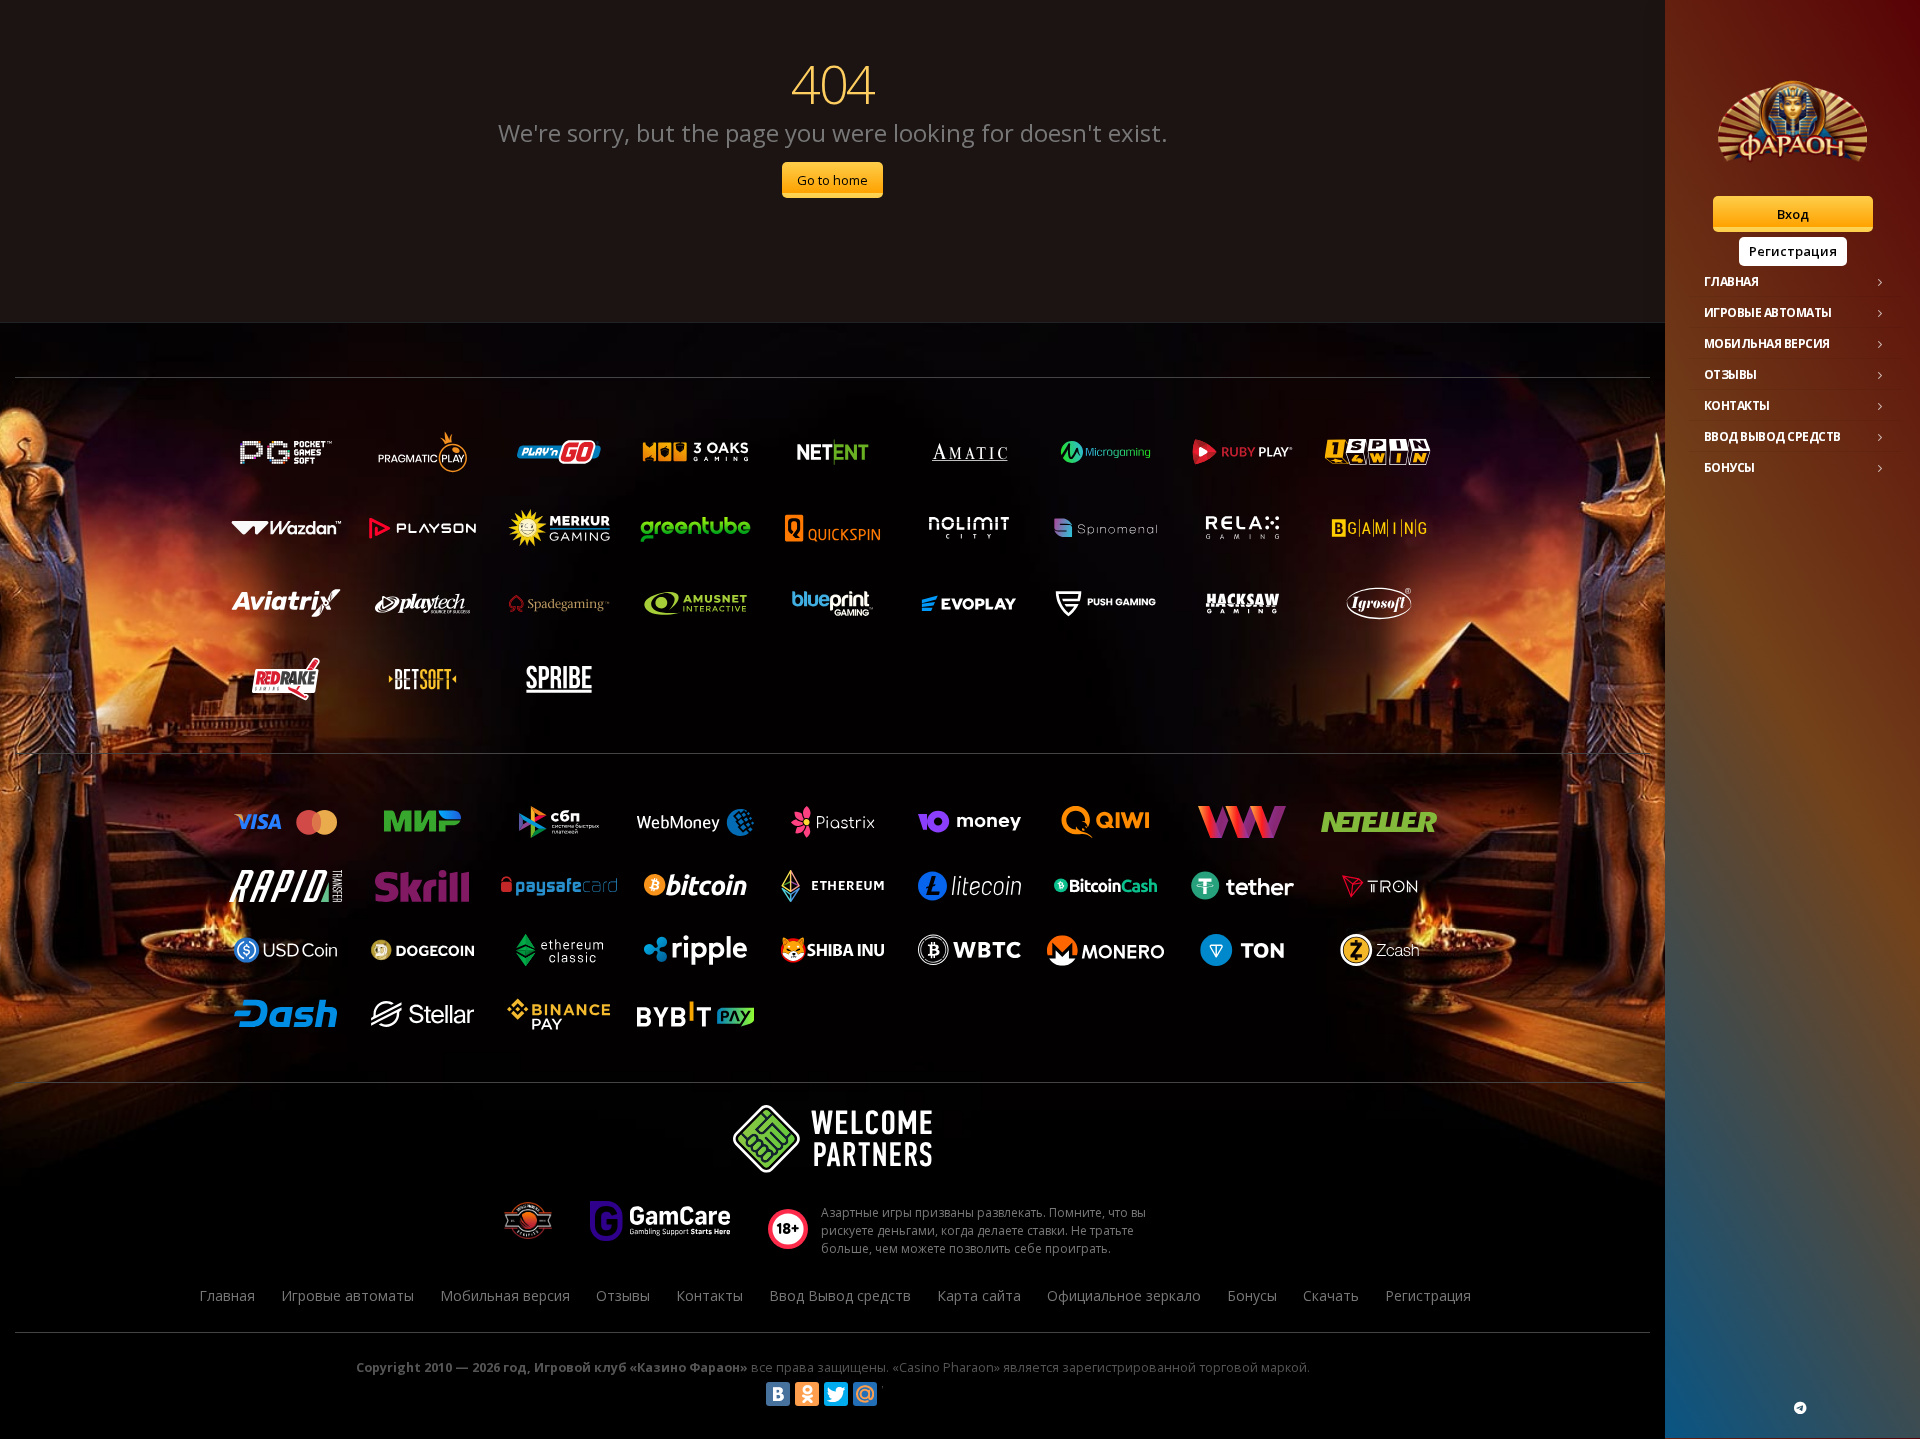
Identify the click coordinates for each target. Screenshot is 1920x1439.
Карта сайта (979, 1295)
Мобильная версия (1767, 343)
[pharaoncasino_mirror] (1800, 1408)
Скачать (1331, 1295)
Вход (1793, 214)
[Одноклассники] (807, 1394)
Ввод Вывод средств (1772, 436)
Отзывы (1730, 374)
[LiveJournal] (894, 1394)
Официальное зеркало (1124, 1295)
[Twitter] (836, 1394)
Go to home (832, 180)
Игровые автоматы (1768, 312)
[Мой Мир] (865, 1394)
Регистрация (1793, 251)
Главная (1731, 281)
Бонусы (1729, 467)
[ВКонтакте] (778, 1394)
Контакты (1737, 405)
